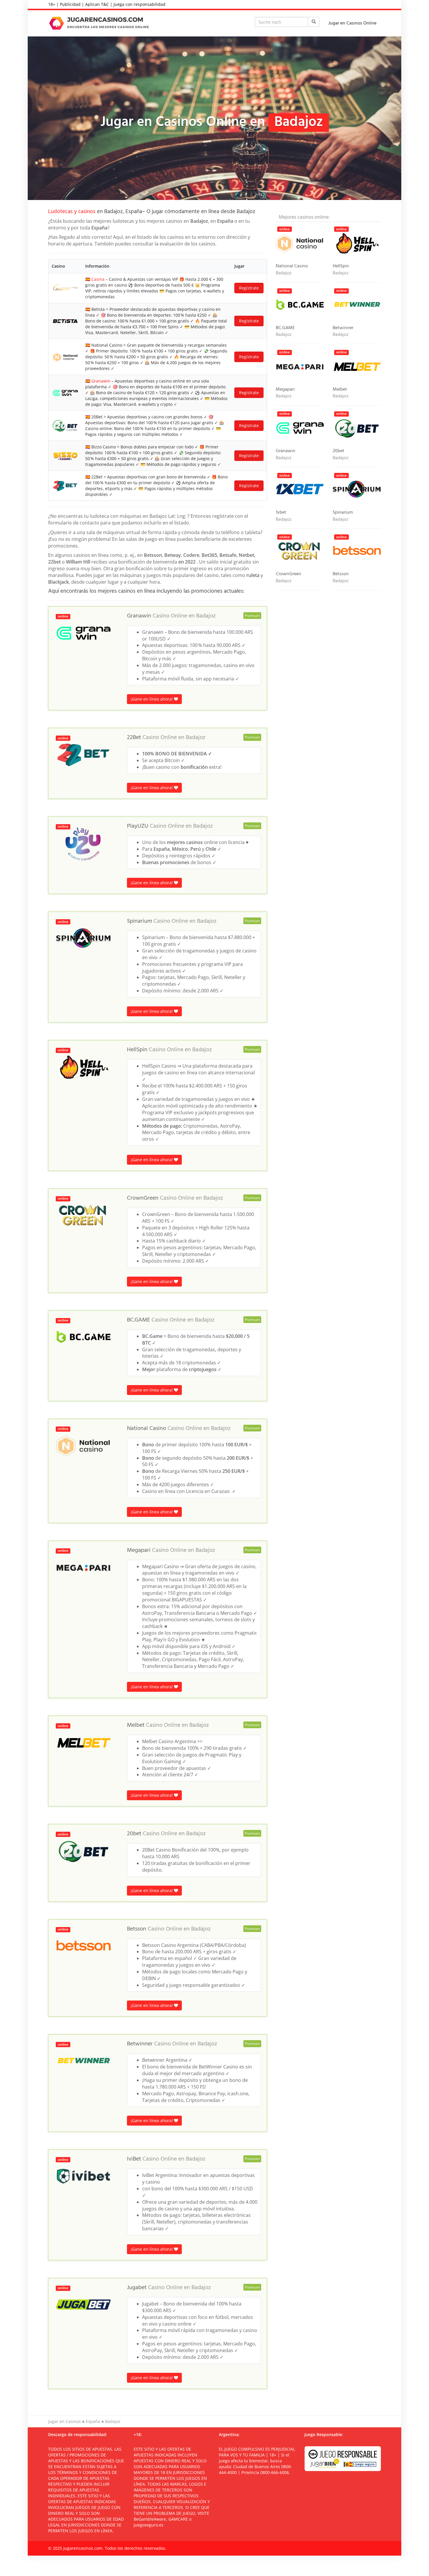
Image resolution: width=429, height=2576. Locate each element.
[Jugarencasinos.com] (100, 23)
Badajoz (206, 616)
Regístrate (249, 288)
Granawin (101, 381)
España (93, 2421)
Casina (98, 279)
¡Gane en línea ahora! (152, 699)
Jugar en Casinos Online (352, 23)
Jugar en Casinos (64, 2421)
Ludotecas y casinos (72, 212)
